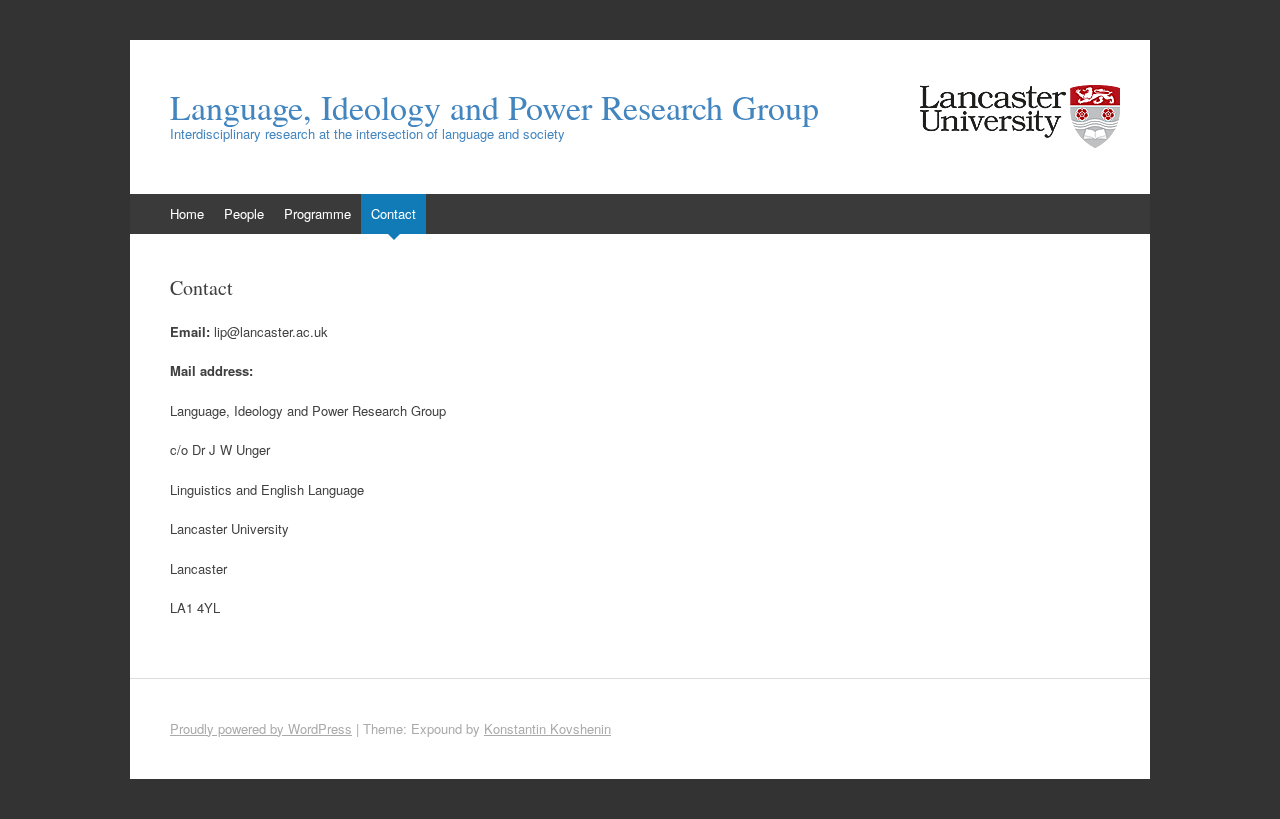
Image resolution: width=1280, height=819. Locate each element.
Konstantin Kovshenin (547, 728)
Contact (393, 213)
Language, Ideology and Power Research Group (494, 107)
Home (187, 213)
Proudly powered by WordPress (261, 728)
